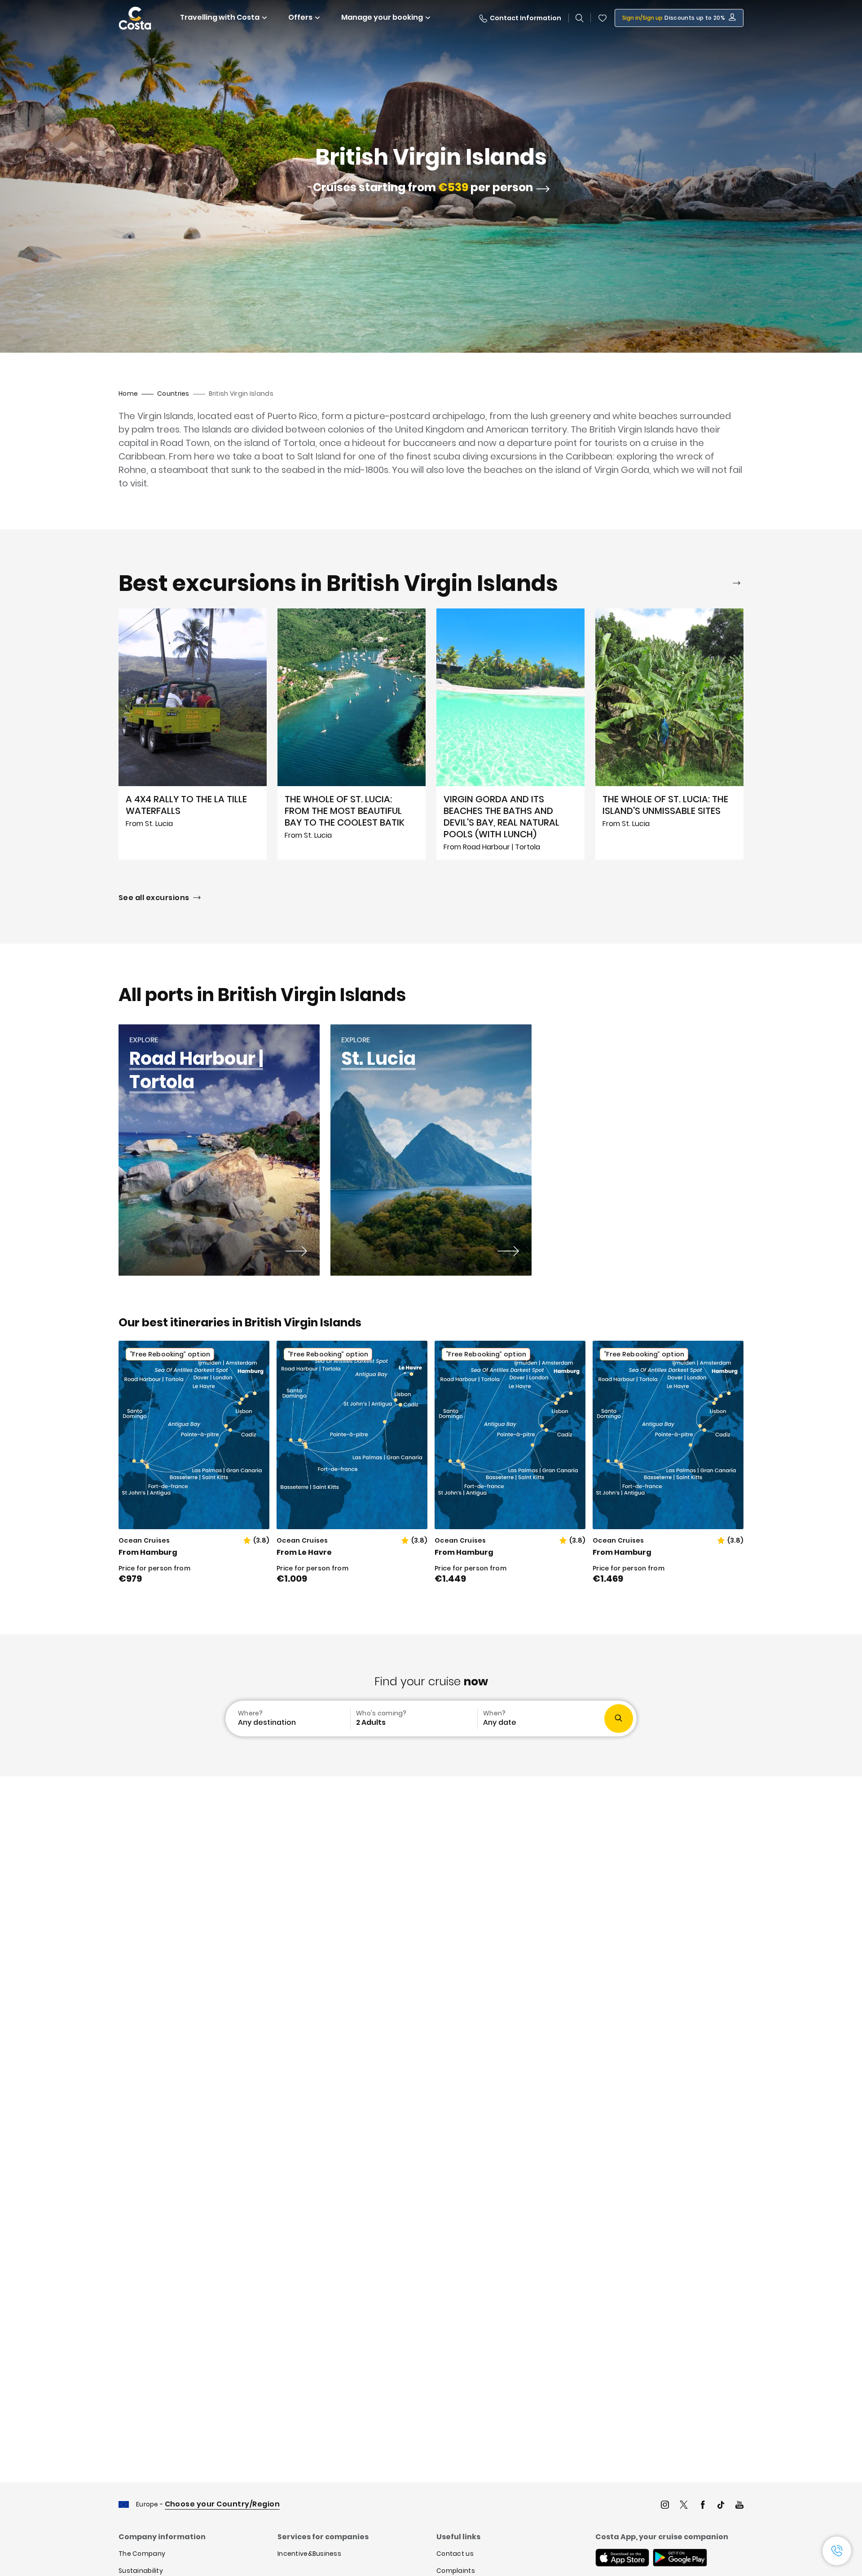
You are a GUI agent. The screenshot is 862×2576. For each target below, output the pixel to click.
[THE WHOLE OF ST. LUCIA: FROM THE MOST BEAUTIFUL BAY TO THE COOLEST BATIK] (352, 734)
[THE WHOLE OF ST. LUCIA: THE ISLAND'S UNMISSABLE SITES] (669, 734)
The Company (142, 2554)
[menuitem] (287, 1719)
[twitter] (684, 2506)
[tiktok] (721, 2506)
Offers (300, 17)
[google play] (680, 2559)
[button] (603, 18)
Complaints (456, 2571)
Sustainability (141, 2571)
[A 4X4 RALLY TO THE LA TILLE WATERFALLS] (193, 734)
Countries (173, 394)
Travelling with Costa (220, 17)
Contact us (455, 2554)
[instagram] (665, 2506)
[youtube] (739, 2506)
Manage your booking (382, 17)
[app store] (622, 2559)
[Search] (580, 18)
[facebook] (703, 2506)
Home (128, 394)
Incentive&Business (309, 2554)
